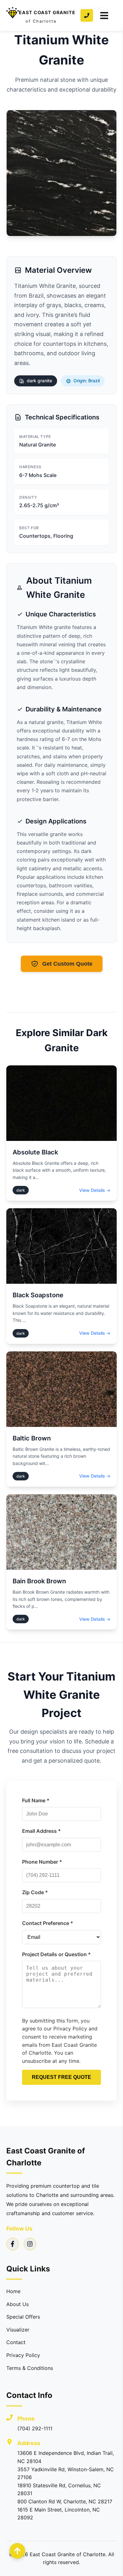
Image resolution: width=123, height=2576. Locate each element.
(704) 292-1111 (35, 2428)
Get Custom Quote (67, 964)
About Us (18, 2304)
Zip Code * (35, 1892)
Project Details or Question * (56, 1954)
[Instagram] (30, 2244)
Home (13, 2291)
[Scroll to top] (17, 2551)
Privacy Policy (23, 2355)
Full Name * (36, 1800)
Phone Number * (42, 1862)
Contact (16, 2342)
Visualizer (18, 2330)
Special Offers (23, 2317)
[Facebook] (13, 2244)
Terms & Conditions (30, 2368)
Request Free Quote (61, 2077)
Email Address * (41, 1831)
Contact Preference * (48, 1923)
